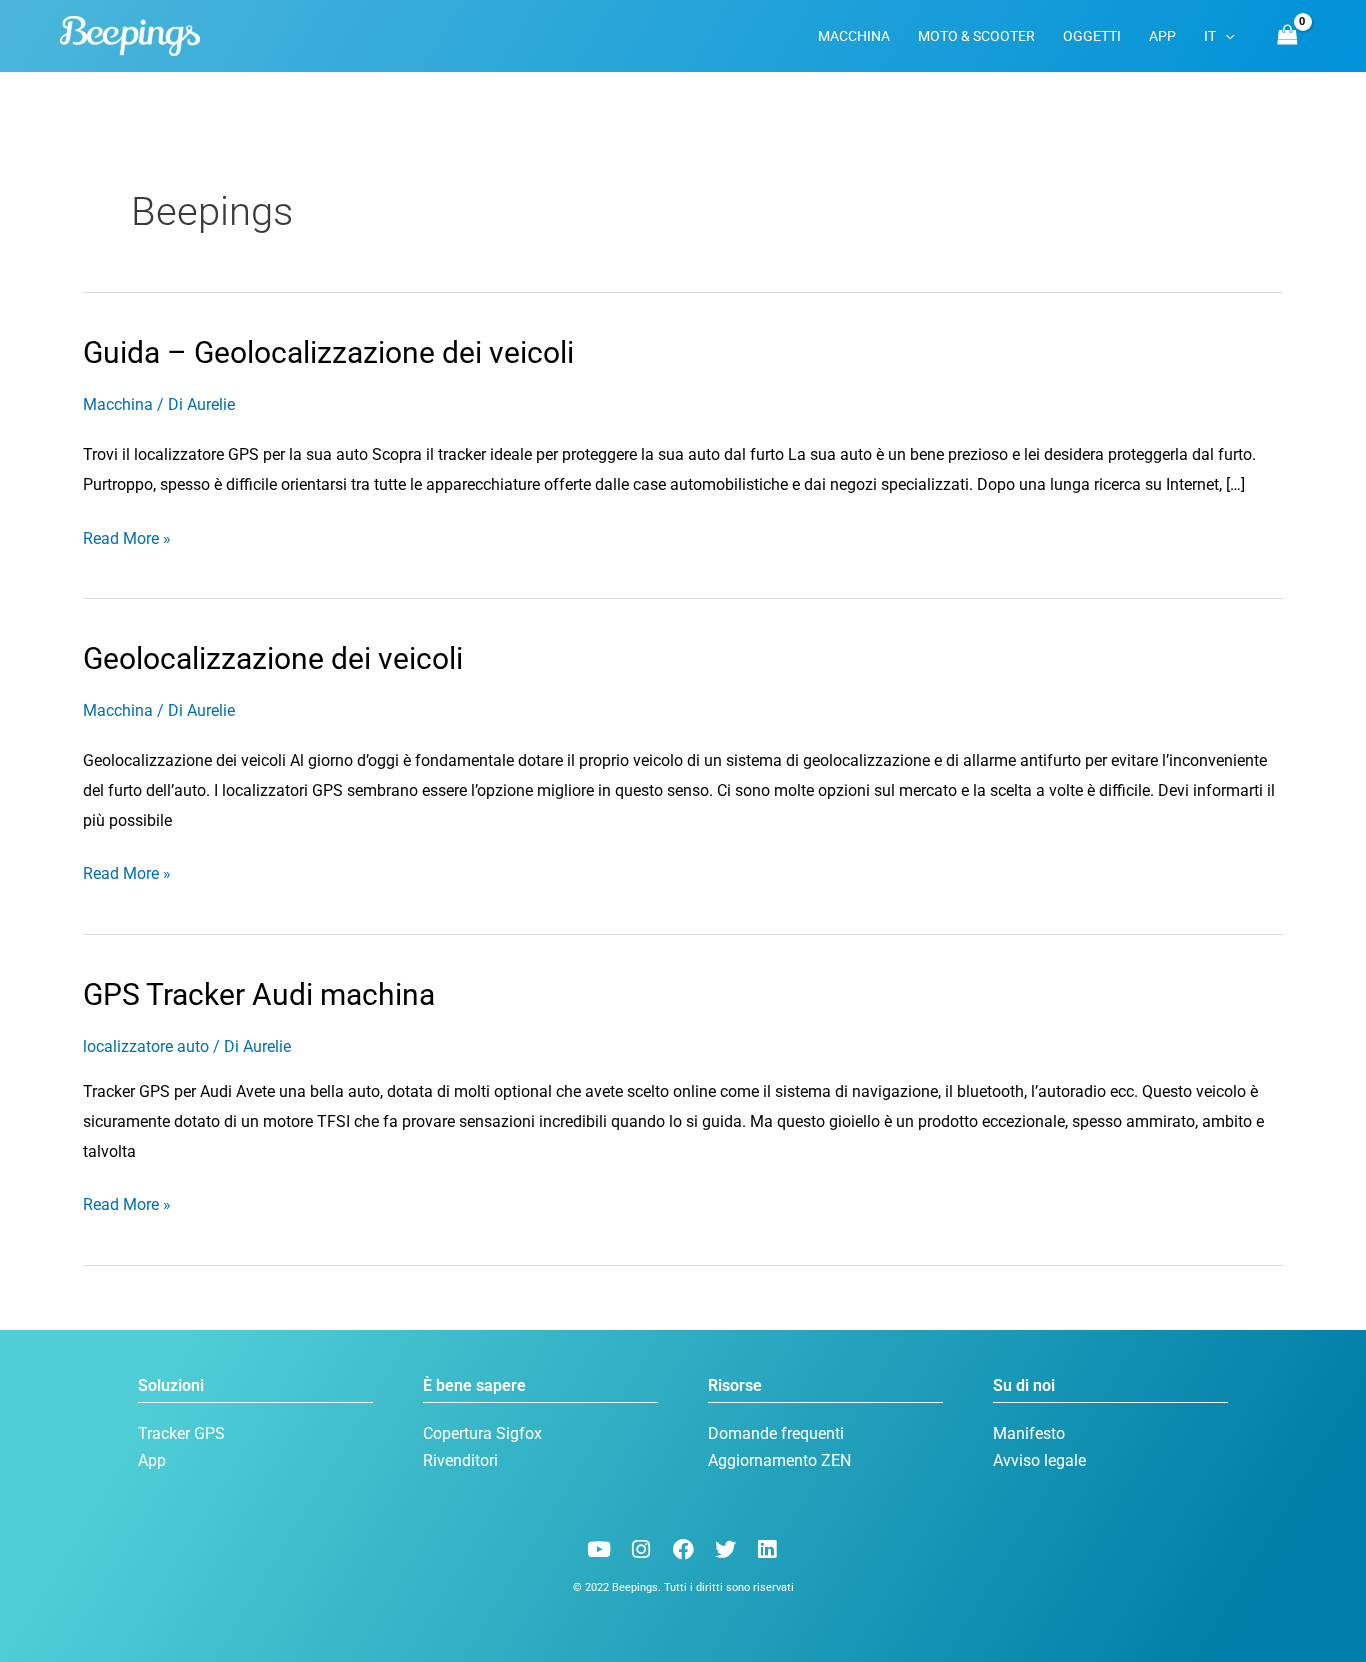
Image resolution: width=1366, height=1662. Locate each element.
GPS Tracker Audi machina (259, 994)
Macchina (118, 404)
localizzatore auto (146, 1046)
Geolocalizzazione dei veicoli (273, 658)
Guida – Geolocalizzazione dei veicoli (328, 352)
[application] (1225, 36)
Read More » (127, 536)
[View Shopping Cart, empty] (1287, 35)
